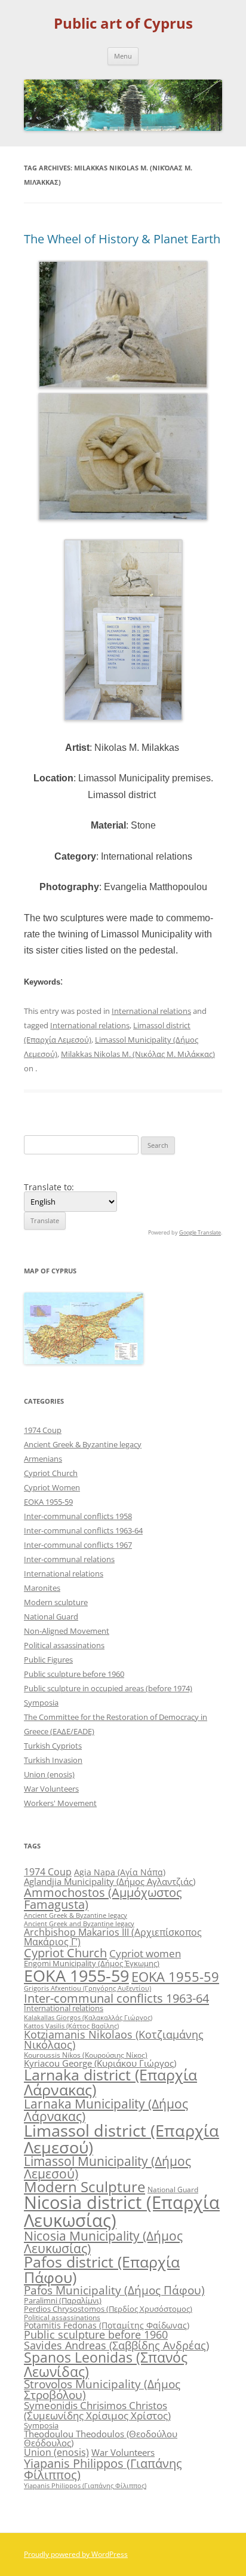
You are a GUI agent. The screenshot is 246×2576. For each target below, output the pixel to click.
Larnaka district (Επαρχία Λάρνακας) (110, 2082)
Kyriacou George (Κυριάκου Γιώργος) (100, 2063)
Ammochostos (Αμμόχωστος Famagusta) (103, 1898)
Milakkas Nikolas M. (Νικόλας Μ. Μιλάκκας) (138, 1054)
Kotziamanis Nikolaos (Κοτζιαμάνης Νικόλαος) (114, 2040)
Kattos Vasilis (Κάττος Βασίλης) (71, 2026)
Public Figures (48, 1660)
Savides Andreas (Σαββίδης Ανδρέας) (116, 2345)
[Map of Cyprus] (84, 1361)
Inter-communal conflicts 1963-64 (83, 1530)
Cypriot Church (51, 1473)
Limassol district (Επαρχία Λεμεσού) (122, 2138)
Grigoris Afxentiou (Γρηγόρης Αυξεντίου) (87, 1988)
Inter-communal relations (69, 1559)
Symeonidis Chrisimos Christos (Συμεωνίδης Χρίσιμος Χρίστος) (97, 2410)
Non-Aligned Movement (67, 1631)
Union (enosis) (49, 1774)
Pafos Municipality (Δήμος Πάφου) (114, 2290)
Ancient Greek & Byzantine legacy (83, 1444)
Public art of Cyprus (123, 24)
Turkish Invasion (53, 1760)
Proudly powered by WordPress (76, 2554)
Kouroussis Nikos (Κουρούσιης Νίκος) (86, 2055)
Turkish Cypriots (53, 1746)
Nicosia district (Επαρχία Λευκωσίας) (122, 2211)
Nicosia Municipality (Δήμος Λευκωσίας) (103, 2242)
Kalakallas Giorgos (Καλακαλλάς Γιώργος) (88, 2017)
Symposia (41, 1703)
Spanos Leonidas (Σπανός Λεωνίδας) (106, 2364)
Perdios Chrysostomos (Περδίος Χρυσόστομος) (108, 2309)
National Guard (51, 1617)
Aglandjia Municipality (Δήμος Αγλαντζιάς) (110, 1881)
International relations (151, 1011)
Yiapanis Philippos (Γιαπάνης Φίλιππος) (103, 2469)
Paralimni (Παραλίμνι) (63, 2300)
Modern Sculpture (84, 2187)
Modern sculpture (56, 1602)
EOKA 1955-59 (48, 1502)
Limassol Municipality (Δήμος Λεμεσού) (107, 2167)
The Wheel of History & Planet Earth (122, 239)
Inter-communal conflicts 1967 (78, 1545)
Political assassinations (64, 1645)
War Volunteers (51, 1789)
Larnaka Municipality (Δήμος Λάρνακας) (106, 2110)
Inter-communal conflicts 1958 (78, 1516)
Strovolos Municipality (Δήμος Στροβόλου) (102, 2389)
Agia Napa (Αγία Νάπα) (120, 1872)
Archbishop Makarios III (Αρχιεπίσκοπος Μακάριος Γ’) (113, 1937)
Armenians (43, 1459)
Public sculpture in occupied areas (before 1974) (108, 1688)
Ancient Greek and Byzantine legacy (79, 1923)
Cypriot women (145, 1953)
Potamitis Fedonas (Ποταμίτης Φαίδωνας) (107, 2325)
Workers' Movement (60, 1803)
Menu (123, 56)
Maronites (42, 1588)
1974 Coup (43, 1430)
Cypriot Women (52, 1487)
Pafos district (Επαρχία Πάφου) (102, 2269)
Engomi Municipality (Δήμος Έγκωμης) (92, 1963)
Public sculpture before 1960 (74, 1674)
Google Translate (200, 1232)
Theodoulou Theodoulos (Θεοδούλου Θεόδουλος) (101, 2438)
